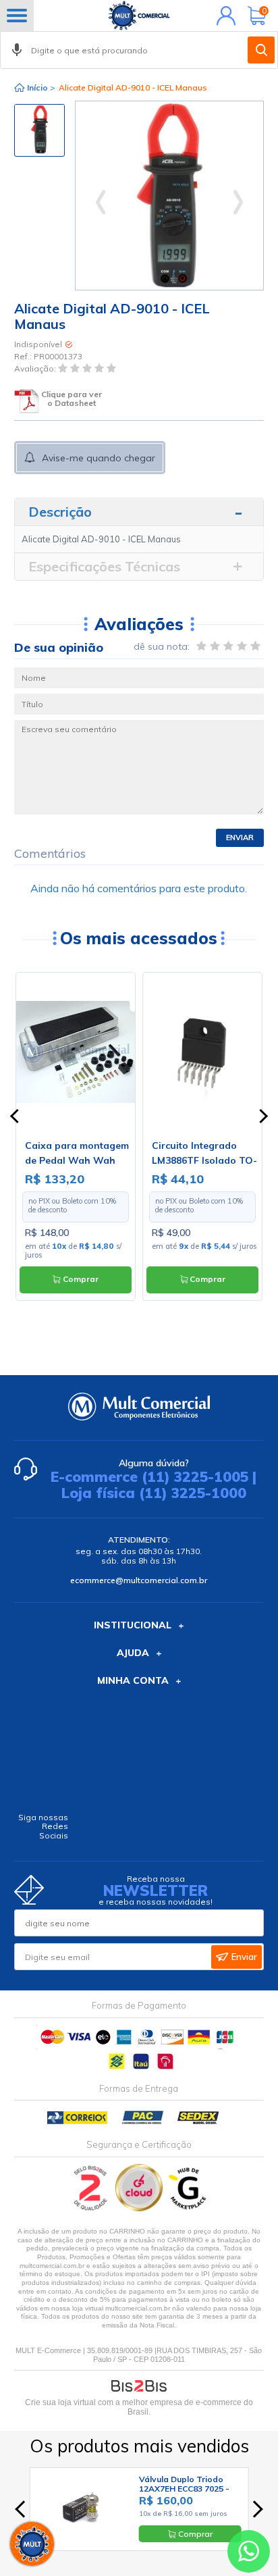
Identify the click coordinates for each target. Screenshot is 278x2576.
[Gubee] (188, 2208)
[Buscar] (261, 50)
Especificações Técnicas (104, 566)
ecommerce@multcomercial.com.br (139, 1580)
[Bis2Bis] (91, 2208)
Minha (223, 16)
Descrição (60, 512)
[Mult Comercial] (139, 16)
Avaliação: (36, 369)
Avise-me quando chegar (99, 458)
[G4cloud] (140, 2208)
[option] (39, 130)
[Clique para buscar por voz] (17, 50)
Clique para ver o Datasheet (72, 399)
